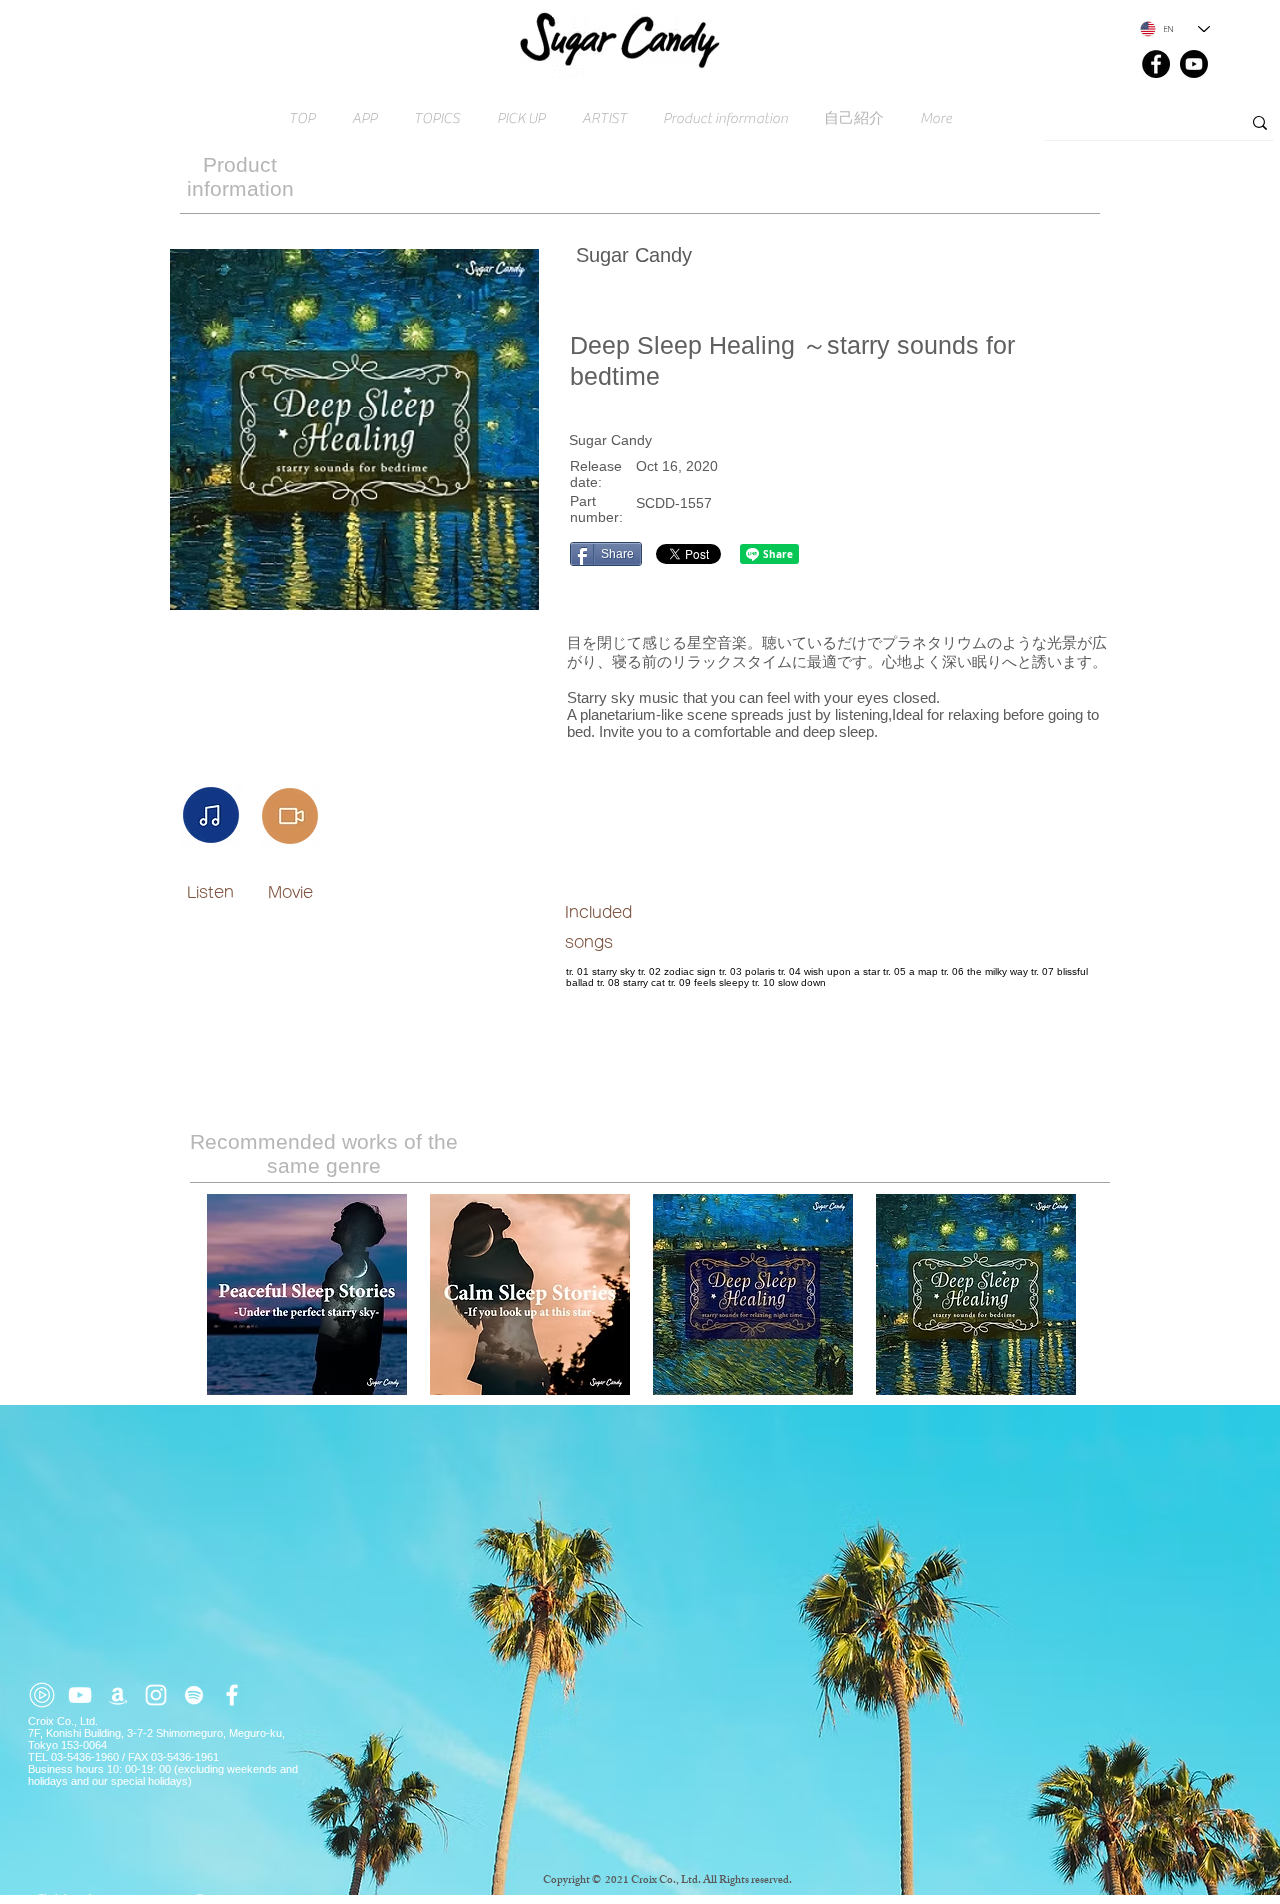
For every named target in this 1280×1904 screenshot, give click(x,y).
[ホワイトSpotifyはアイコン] (194, 1695)
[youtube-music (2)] (42, 1695)
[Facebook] (1156, 64)
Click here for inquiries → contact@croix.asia (142, 1898)
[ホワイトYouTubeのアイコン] (80, 1695)
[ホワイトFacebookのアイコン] (232, 1695)
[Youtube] (1194, 64)
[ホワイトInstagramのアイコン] (156, 1695)
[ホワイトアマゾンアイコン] (118, 1695)
